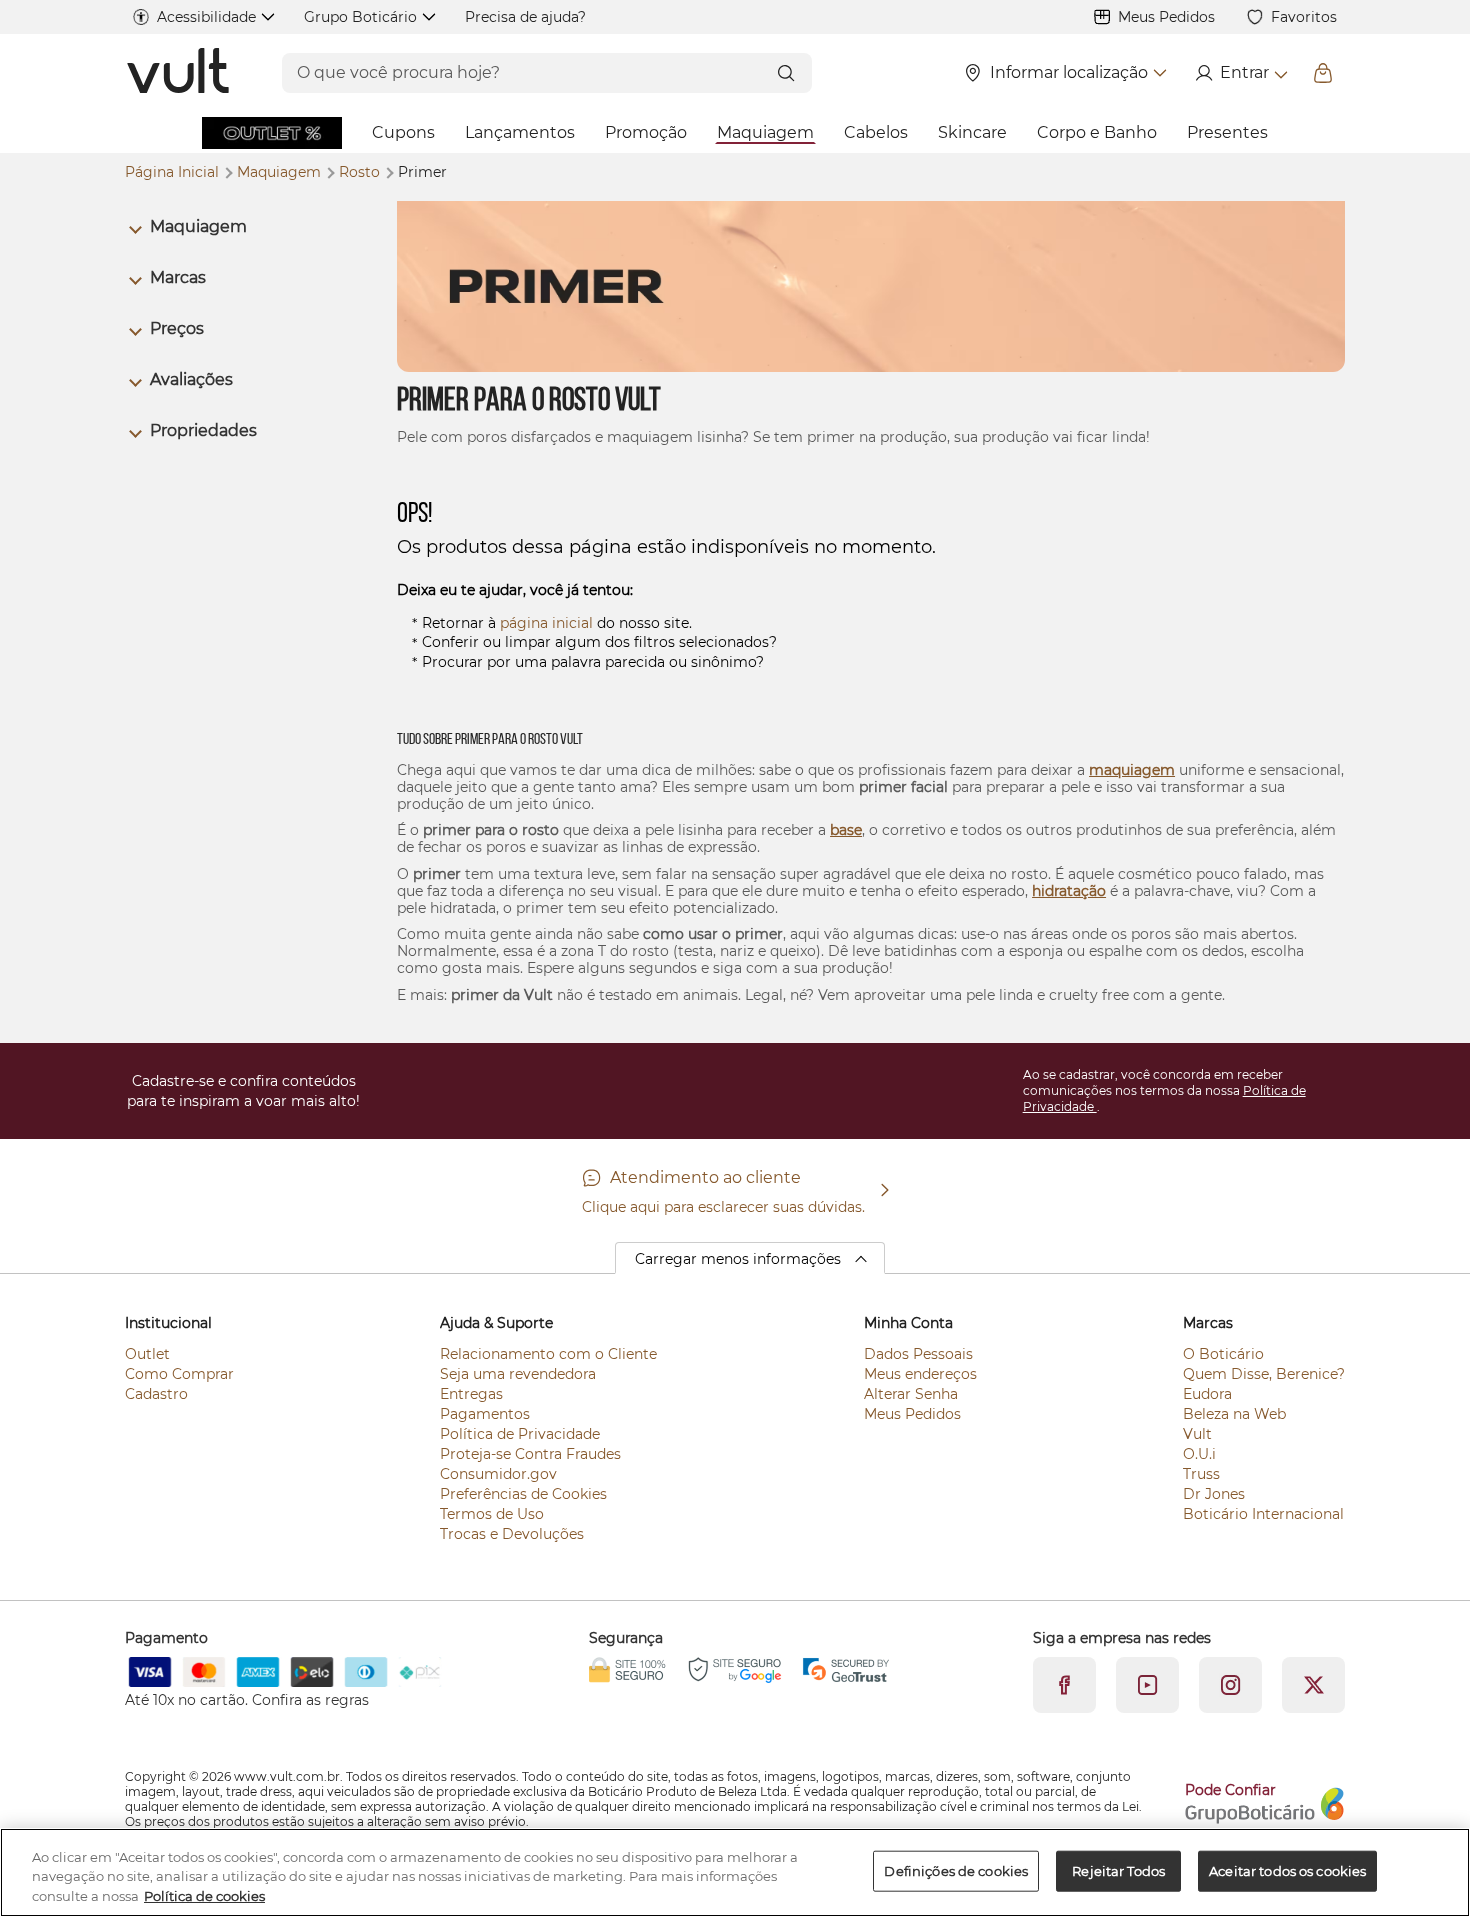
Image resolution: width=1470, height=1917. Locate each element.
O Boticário (1223, 1354)
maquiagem (1132, 770)
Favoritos (1304, 17)
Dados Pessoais (918, 1354)
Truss (1201, 1474)
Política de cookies (204, 1896)
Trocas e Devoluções (512, 1534)
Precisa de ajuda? (525, 17)
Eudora (1207, 1394)
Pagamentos (485, 1414)
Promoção (646, 132)
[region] (735, 1872)
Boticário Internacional (1263, 1514)
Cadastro (156, 1394)
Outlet (147, 1354)
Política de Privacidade (520, 1434)
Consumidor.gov (498, 1474)
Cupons (403, 132)
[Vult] (179, 73)
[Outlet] (272, 133)
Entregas (471, 1394)
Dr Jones (1214, 1494)
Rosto (361, 172)
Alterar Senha (911, 1394)
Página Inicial (174, 172)
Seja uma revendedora (518, 1374)
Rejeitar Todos (1118, 1870)
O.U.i (1199, 1454)
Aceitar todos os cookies (1287, 1870)
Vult (1197, 1434)
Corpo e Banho (1097, 132)
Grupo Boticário (360, 17)
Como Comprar (179, 1374)
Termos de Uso (492, 1514)
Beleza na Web (1234, 1414)
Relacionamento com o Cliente (548, 1354)
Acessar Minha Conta (1240, 73)
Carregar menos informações (738, 1259)
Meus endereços (920, 1374)
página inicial (546, 623)
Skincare (972, 132)
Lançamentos (520, 132)
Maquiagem (765, 132)
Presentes (1227, 132)
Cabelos (876, 132)
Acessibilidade (206, 17)
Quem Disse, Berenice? (1264, 1374)
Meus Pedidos (1166, 17)
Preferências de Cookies (523, 1494)
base (846, 830)
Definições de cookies (956, 1870)
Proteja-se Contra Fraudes (530, 1454)
